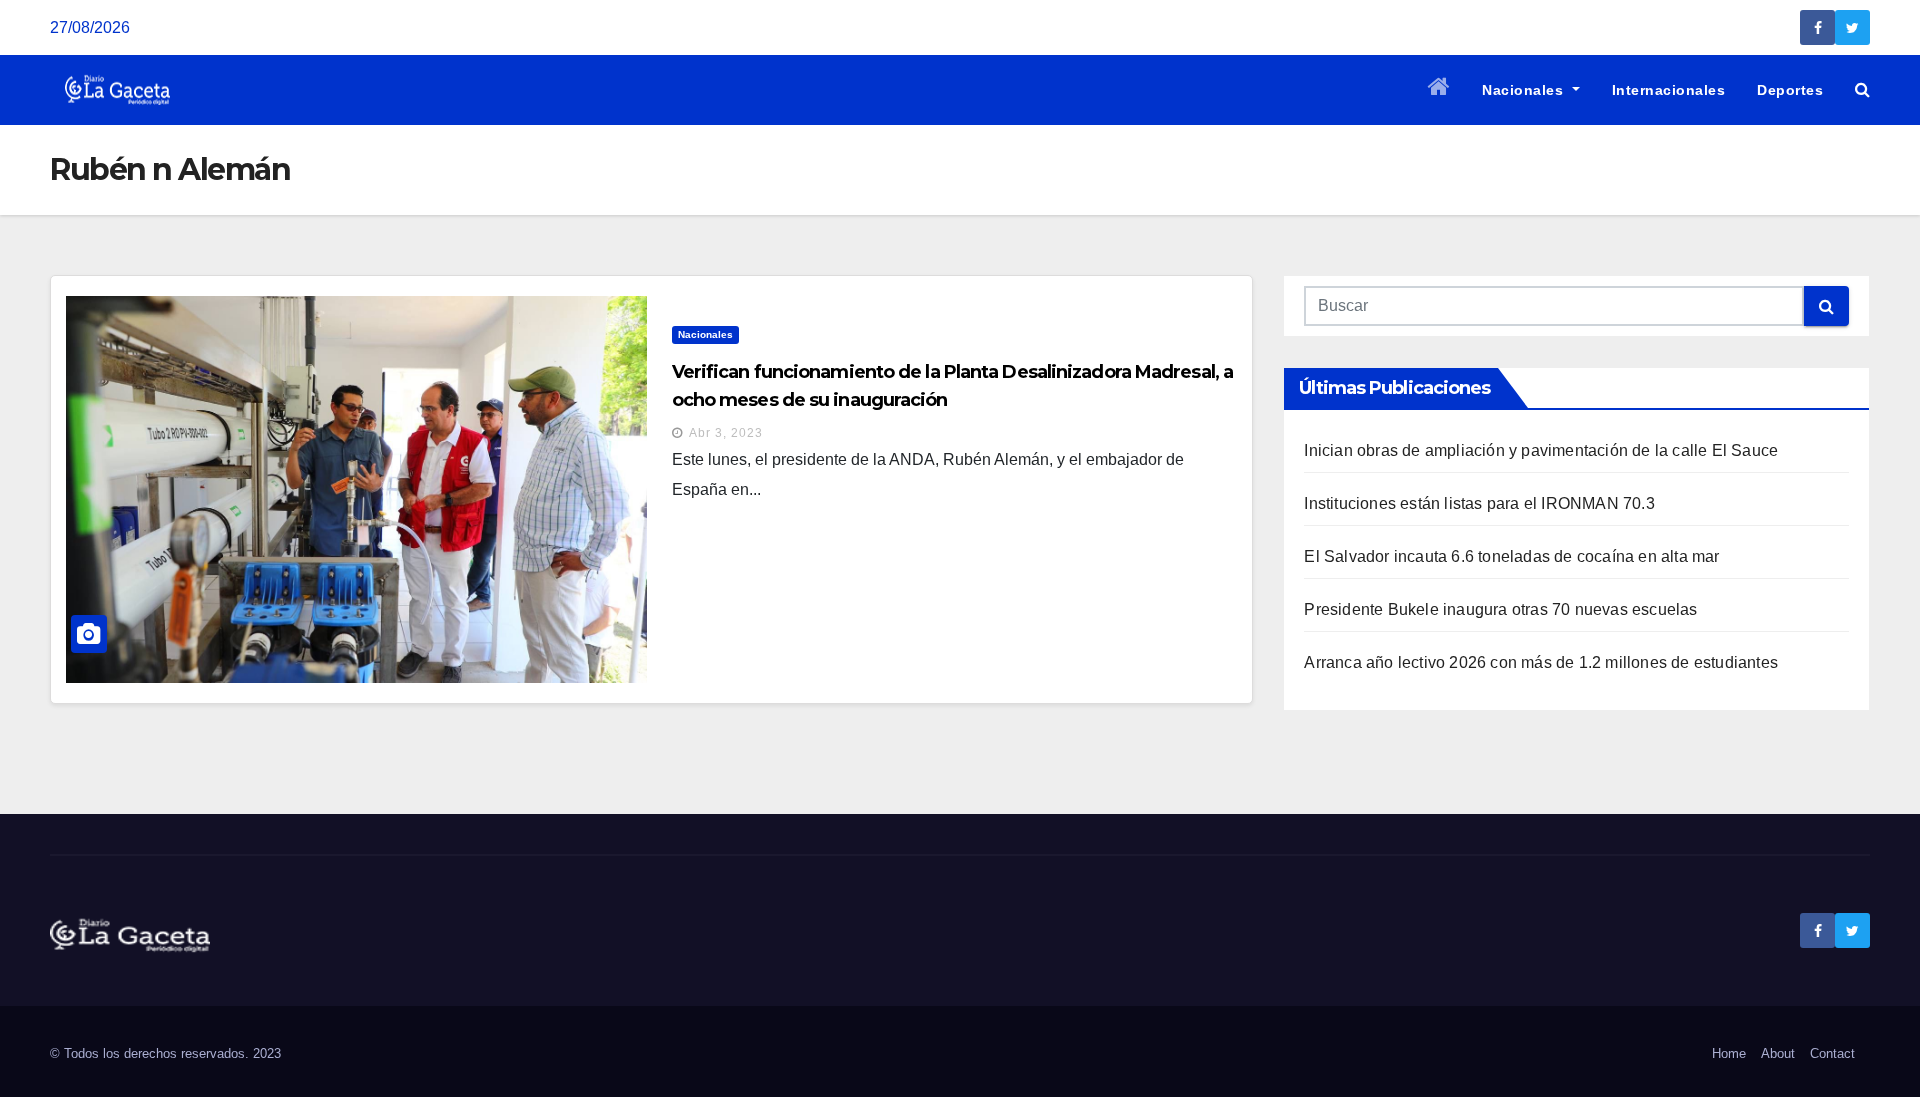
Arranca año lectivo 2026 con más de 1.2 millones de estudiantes (1541, 662)
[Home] (1439, 90)
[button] (1862, 89)
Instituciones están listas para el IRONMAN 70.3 (1479, 503)
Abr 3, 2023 (726, 433)
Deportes (1790, 90)
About (1778, 1053)
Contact (1832, 1053)
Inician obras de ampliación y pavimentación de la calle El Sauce (1541, 450)
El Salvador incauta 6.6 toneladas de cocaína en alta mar (1511, 556)
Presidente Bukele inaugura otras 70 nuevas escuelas (1500, 609)
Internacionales (1669, 90)
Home (1729, 1053)
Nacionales (1525, 90)
